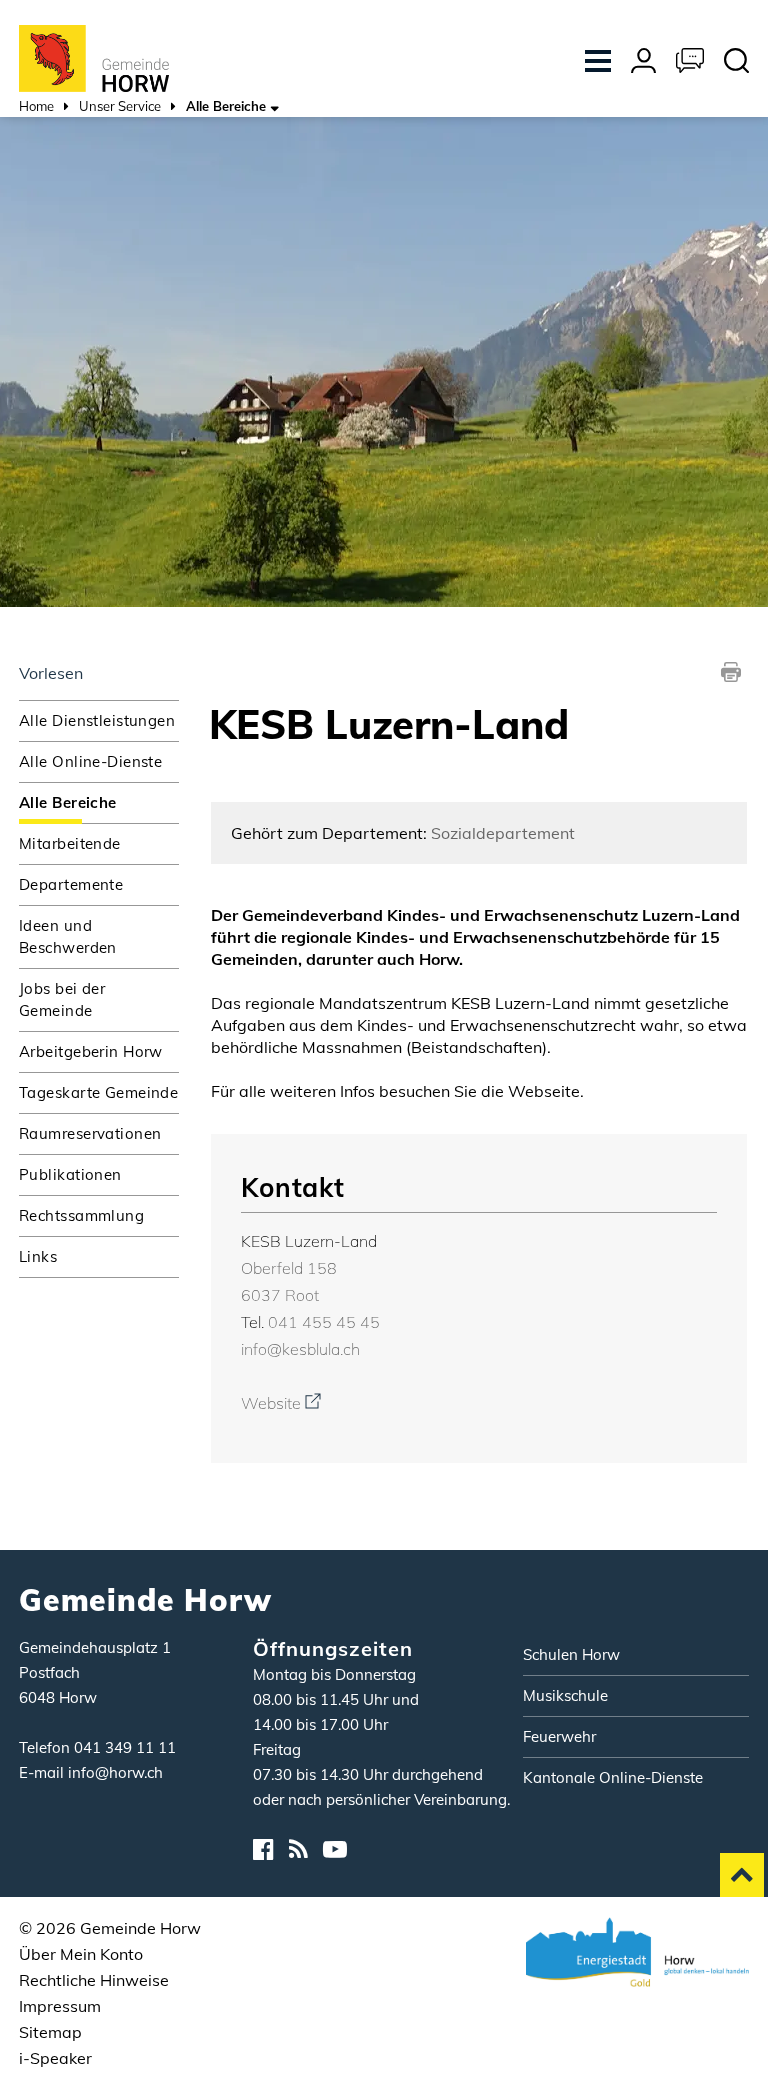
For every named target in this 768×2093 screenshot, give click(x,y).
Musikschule (565, 1695)
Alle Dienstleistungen (97, 720)
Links (38, 1256)
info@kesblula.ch (300, 1349)
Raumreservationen (90, 1133)
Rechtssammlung (81, 1215)
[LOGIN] (643, 63)
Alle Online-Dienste (90, 761)
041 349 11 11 (125, 1747)
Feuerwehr (559, 1736)
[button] (120, 108)
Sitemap (50, 2032)
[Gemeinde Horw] (94, 57)
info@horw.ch (115, 1772)
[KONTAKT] (690, 63)
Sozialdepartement (503, 833)
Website (281, 1403)
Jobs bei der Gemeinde (62, 999)
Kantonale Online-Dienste (613, 1777)
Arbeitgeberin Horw (91, 1051)
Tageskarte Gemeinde (98, 1092)
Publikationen (70, 1174)
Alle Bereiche (99, 802)
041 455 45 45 (324, 1322)
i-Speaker (55, 2058)
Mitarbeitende (70, 843)
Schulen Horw (571, 1654)
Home (36, 106)
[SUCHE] (736, 63)
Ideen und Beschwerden (68, 936)
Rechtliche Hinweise (94, 1980)
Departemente (71, 884)
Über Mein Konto (81, 1954)
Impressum (60, 2006)
